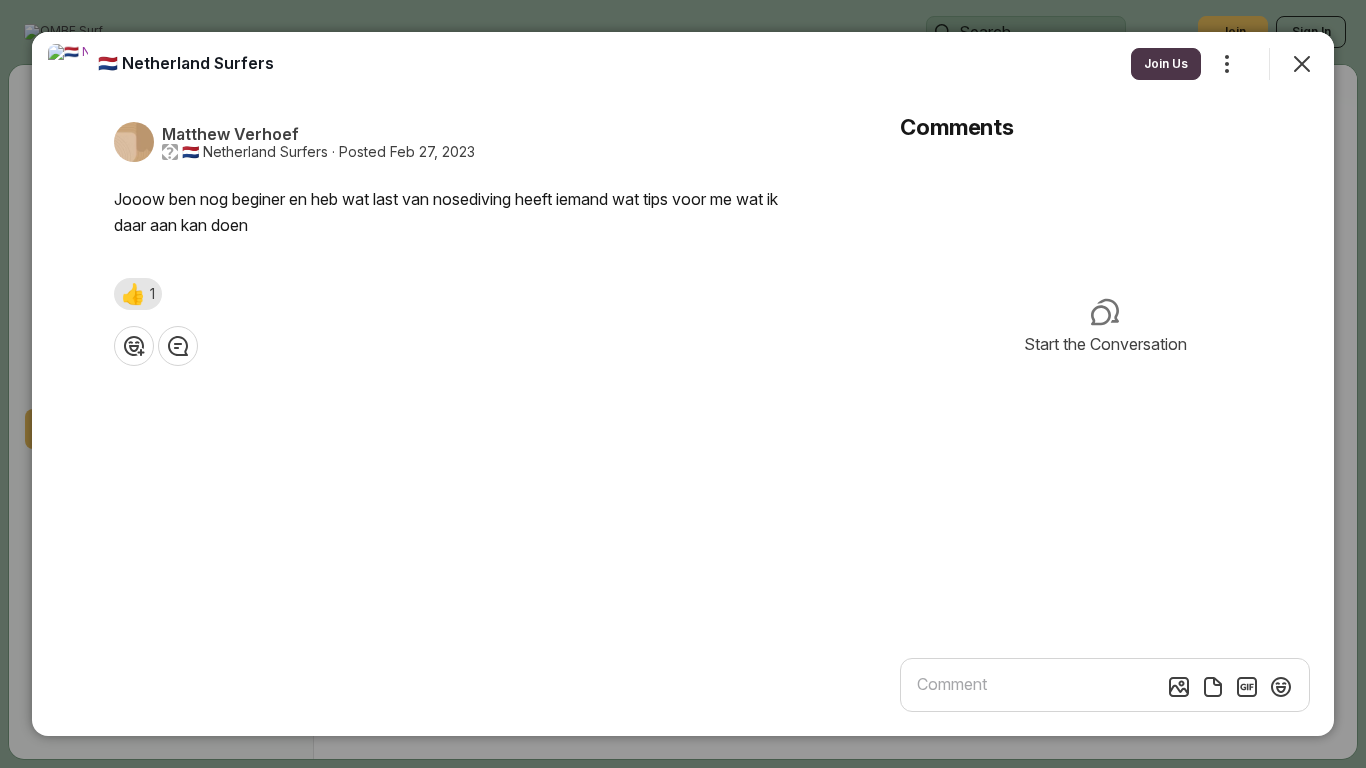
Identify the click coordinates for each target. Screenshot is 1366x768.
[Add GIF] (1247, 687)
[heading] (186, 63)
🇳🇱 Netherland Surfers (255, 152)
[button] (138, 294)
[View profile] (68, 64)
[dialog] (683, 384)
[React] (134, 346)
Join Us (1166, 63)
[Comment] (178, 346)
